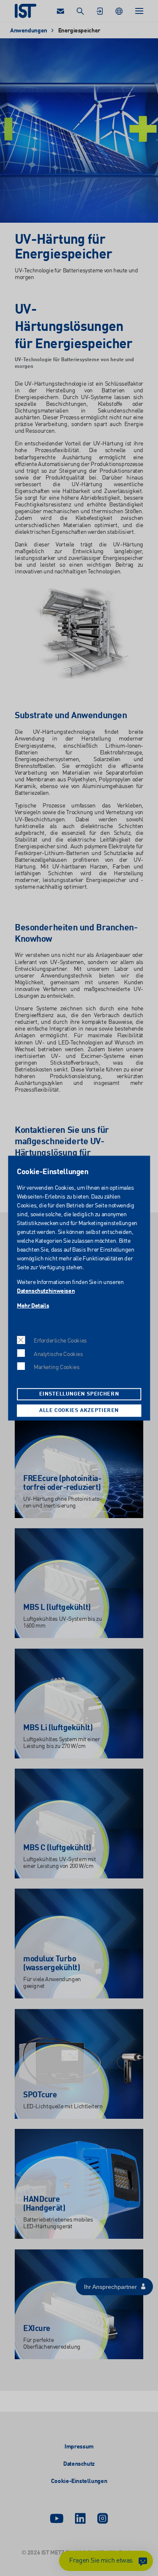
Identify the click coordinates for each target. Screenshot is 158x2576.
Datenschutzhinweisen (46, 1291)
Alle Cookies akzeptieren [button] (79, 1411)
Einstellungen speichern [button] (79, 1394)
